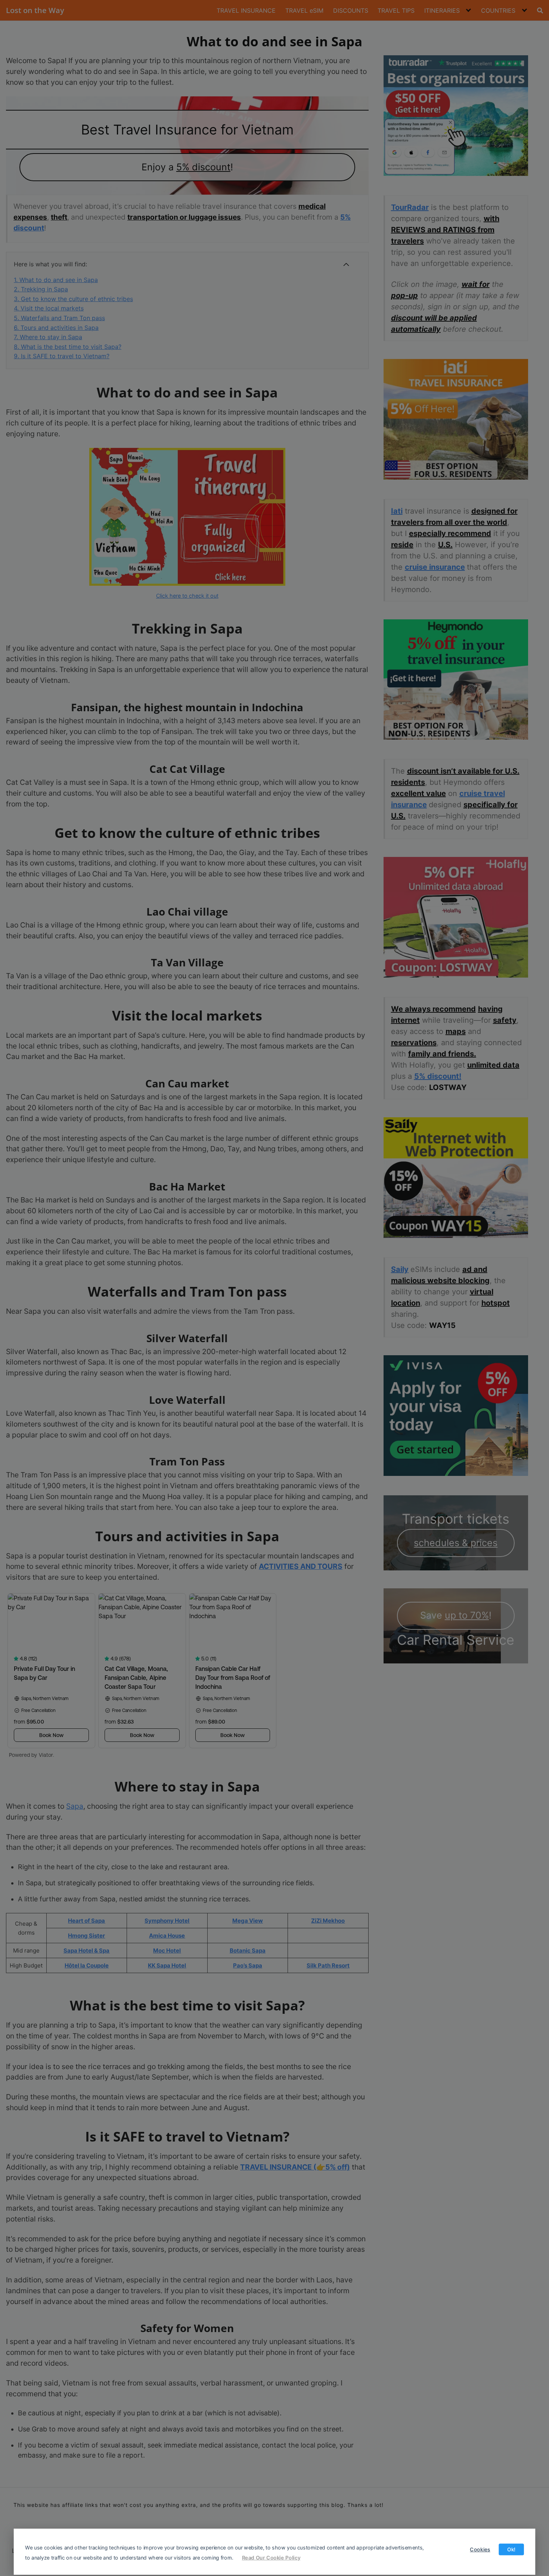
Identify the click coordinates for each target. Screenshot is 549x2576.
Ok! (511, 2549)
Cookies (480, 2549)
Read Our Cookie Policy (271, 2557)
